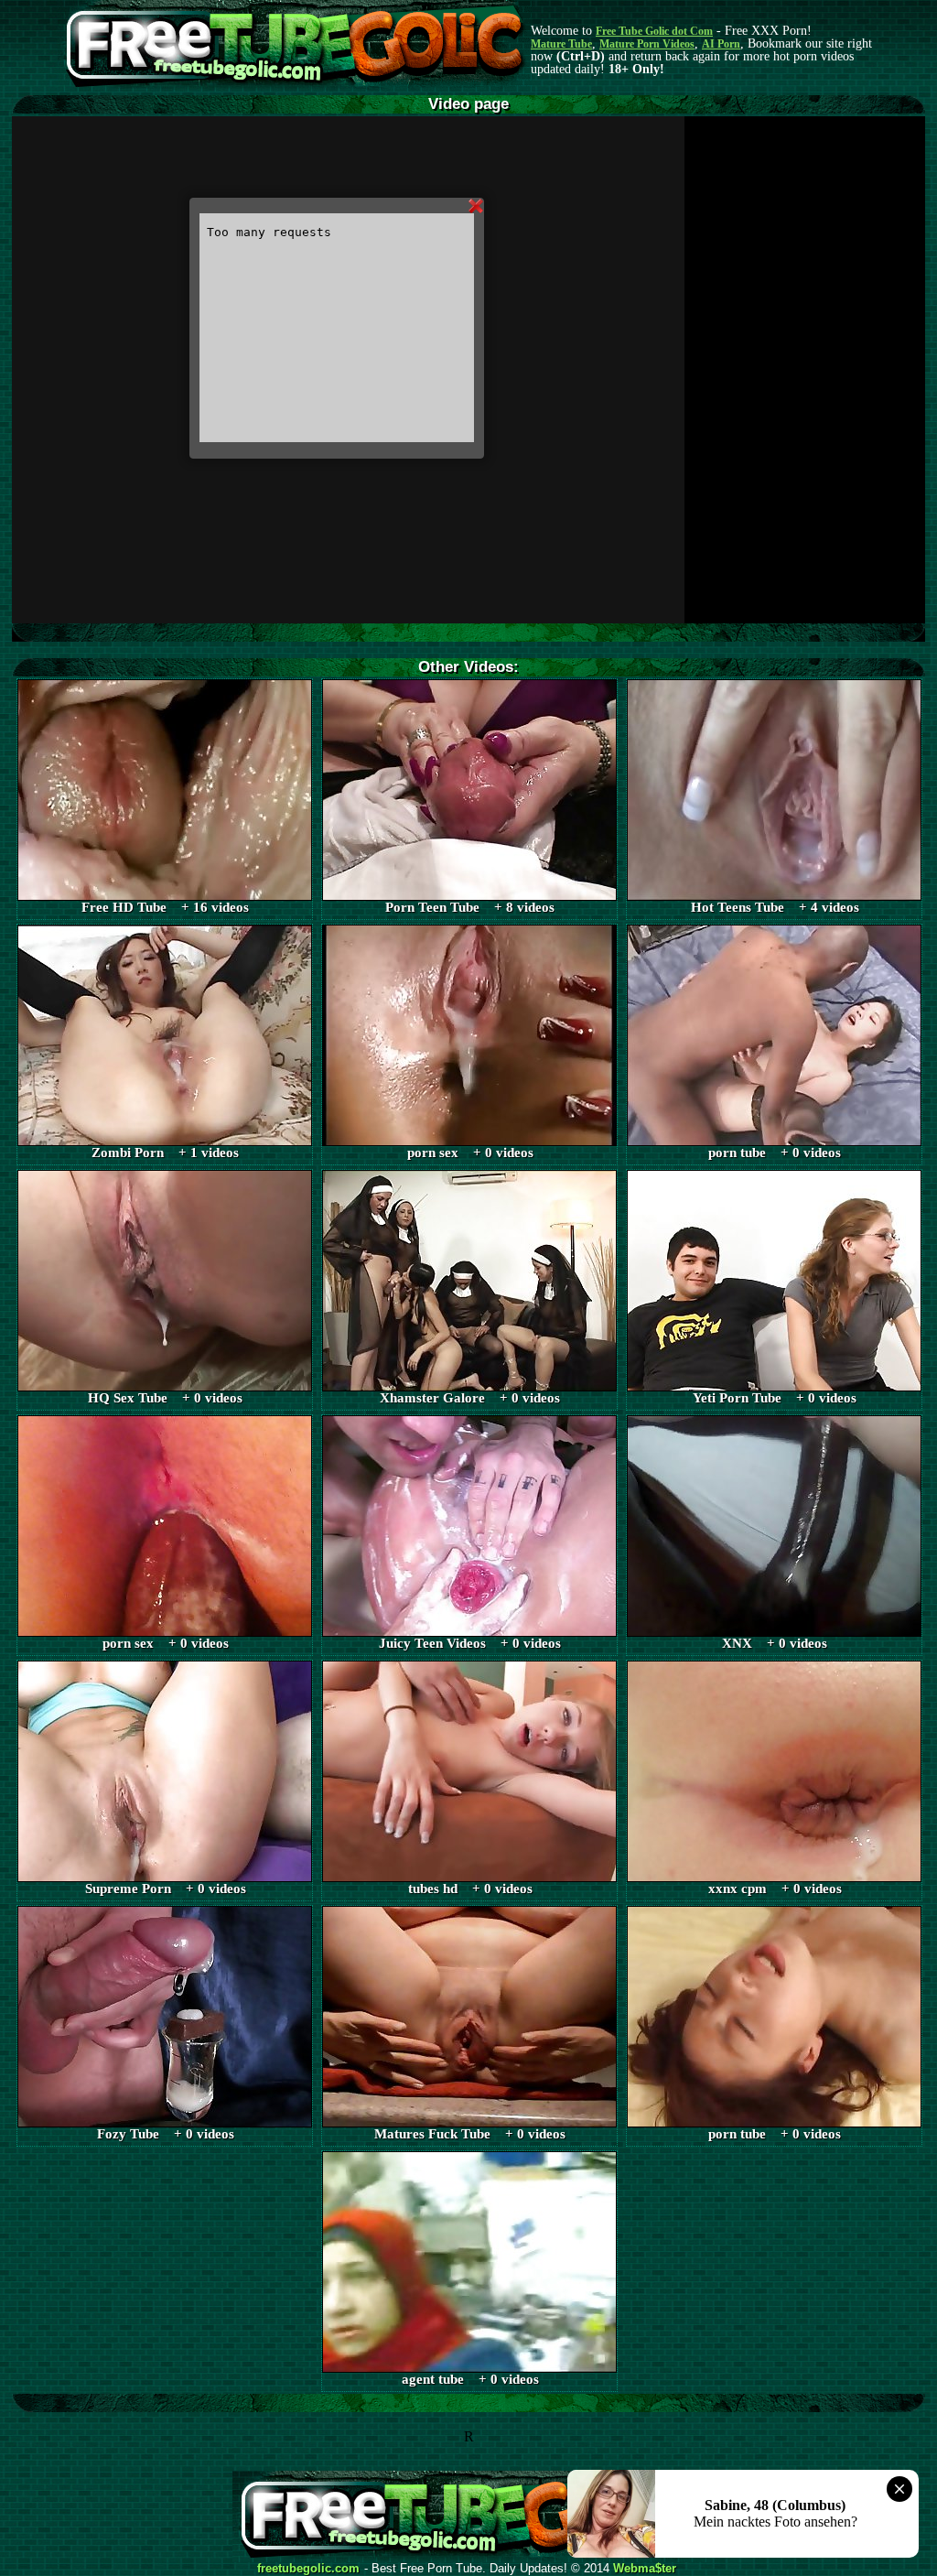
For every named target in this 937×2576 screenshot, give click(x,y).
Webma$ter (645, 2569)
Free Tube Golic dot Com (654, 31)
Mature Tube (561, 44)
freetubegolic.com (308, 2569)
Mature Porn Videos (647, 44)
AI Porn (721, 44)
